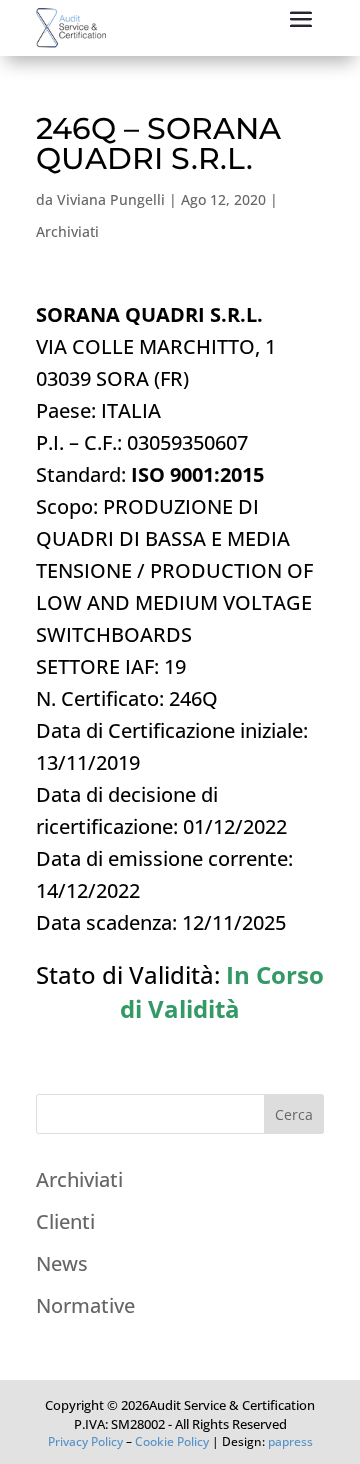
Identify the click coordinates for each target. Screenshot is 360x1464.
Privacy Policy (85, 1441)
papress (290, 1441)
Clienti (65, 1221)
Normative (85, 1305)
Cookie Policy (172, 1441)
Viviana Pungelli (111, 199)
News (62, 1263)
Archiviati (67, 231)
